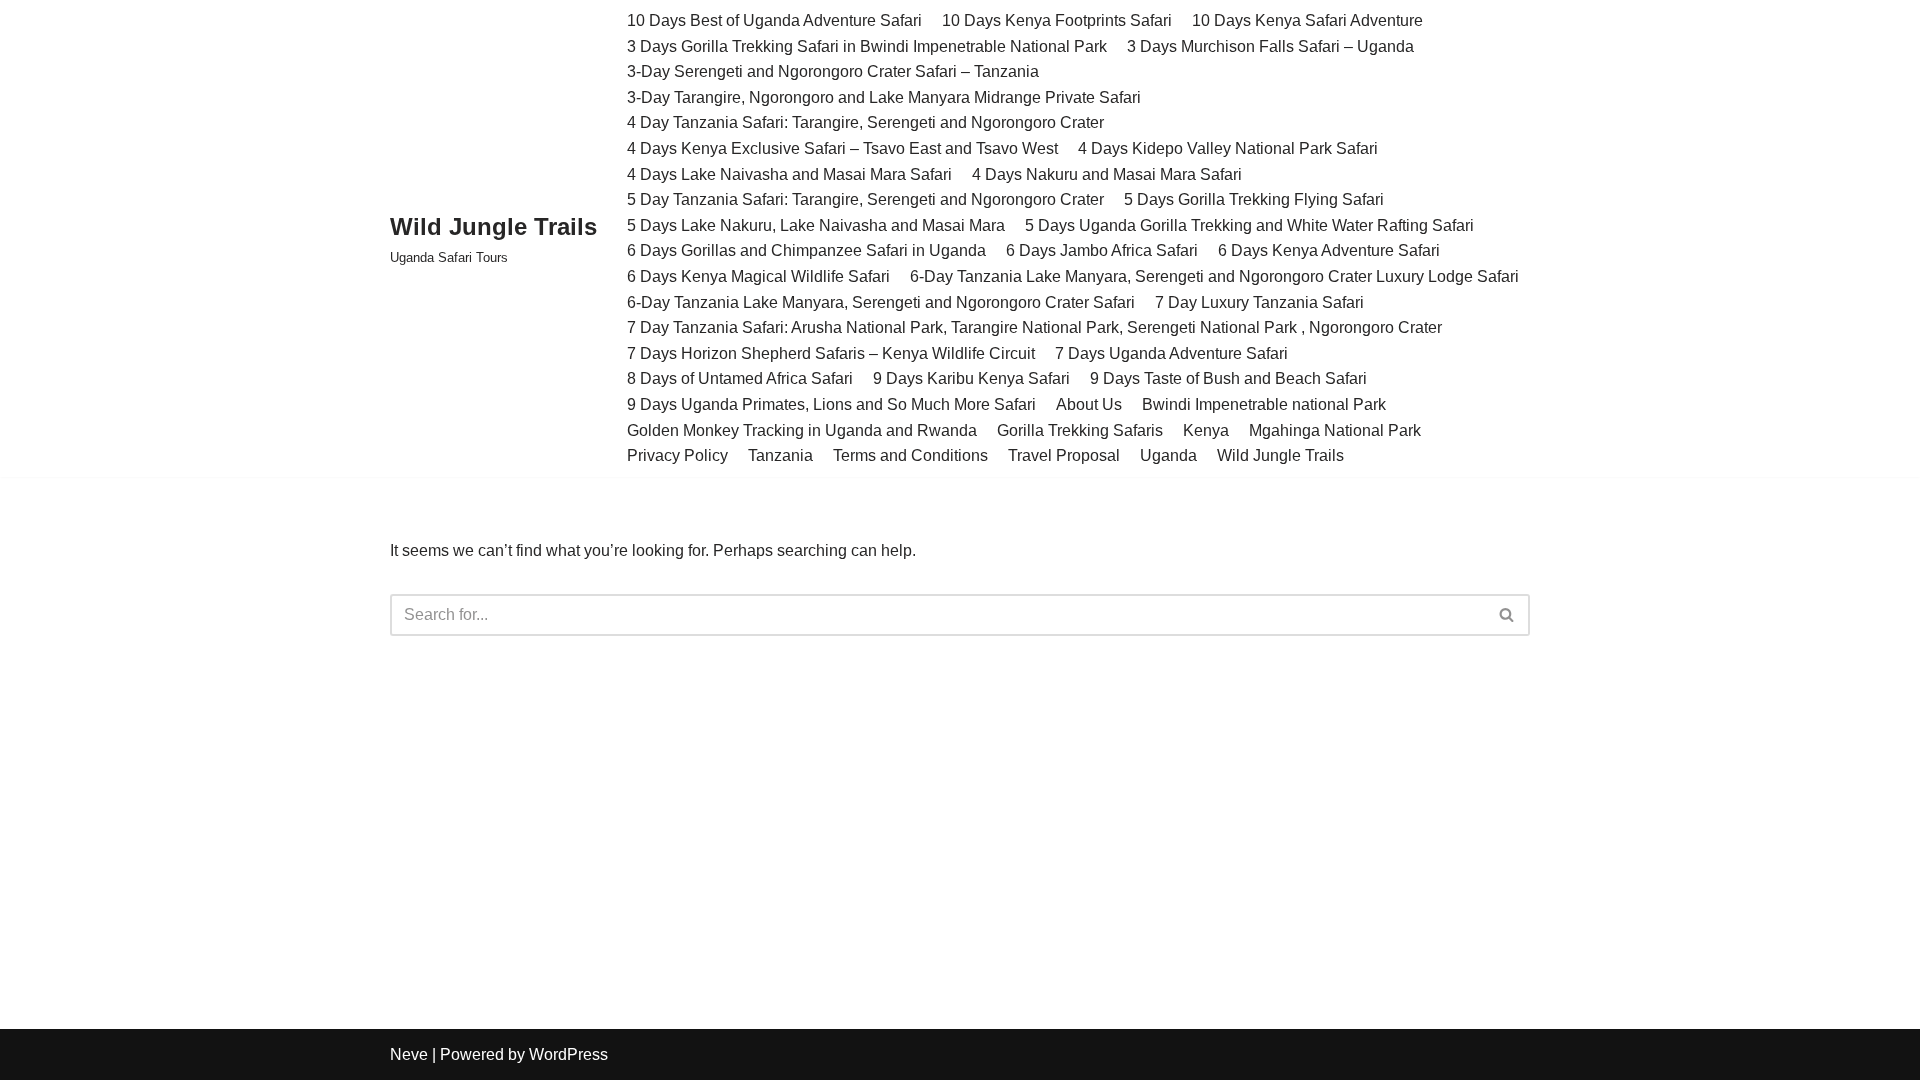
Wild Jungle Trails (1280, 455)
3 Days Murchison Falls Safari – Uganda (1270, 46)
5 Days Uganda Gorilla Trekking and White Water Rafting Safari (1249, 225)
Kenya (1206, 430)
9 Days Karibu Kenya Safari (971, 378)
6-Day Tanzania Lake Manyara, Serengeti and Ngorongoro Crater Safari (881, 302)
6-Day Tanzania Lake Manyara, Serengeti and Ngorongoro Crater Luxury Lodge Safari (1214, 276)
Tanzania (780, 455)
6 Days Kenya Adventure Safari (1329, 250)
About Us (1089, 404)
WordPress (568, 1054)
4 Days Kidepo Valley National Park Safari (1228, 148)
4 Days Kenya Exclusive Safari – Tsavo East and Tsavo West (842, 148)
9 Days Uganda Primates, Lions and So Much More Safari (831, 404)
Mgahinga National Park (1335, 430)
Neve (409, 1054)
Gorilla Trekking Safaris (1080, 430)
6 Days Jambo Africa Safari (1102, 250)
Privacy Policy (677, 455)
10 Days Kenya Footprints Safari (1057, 20)
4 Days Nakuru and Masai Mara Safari (1107, 174)
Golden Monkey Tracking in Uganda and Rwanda (802, 430)
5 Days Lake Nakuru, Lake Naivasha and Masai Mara (816, 225)
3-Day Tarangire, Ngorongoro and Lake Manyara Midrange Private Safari (884, 97)
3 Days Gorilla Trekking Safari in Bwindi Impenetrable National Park (867, 46)
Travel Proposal (1064, 455)
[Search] (1507, 615)
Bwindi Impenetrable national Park (1264, 404)
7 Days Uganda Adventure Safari (1171, 353)
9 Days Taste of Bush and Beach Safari (1228, 378)
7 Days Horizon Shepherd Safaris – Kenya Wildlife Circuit (831, 353)
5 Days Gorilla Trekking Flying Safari (1254, 199)
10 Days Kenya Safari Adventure (1307, 20)
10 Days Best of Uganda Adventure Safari (774, 20)
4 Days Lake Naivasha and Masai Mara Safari (789, 174)
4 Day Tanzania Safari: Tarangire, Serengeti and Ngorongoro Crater (865, 122)
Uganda (1168, 455)
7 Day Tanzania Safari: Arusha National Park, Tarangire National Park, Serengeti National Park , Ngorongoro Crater (1034, 327)
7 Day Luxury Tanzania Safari (1259, 302)
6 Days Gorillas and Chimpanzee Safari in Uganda (806, 250)
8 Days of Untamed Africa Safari (740, 378)
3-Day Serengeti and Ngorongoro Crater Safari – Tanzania (833, 71)
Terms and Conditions (910, 455)
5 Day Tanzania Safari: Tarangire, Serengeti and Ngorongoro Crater (865, 199)
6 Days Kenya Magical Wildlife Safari (758, 276)
